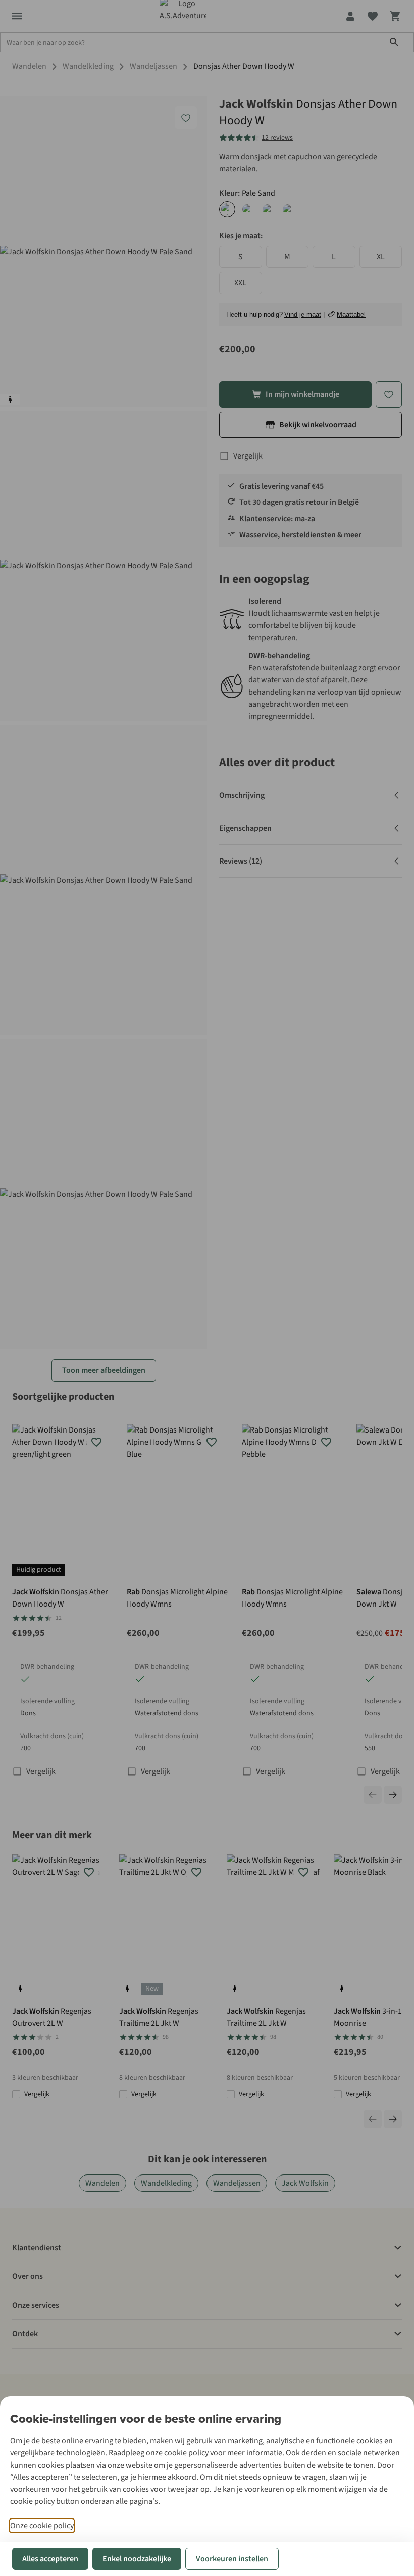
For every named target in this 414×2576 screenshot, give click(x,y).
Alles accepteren (50, 2559)
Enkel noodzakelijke (137, 2559)
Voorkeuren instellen (232, 2559)
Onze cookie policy (42, 2526)
